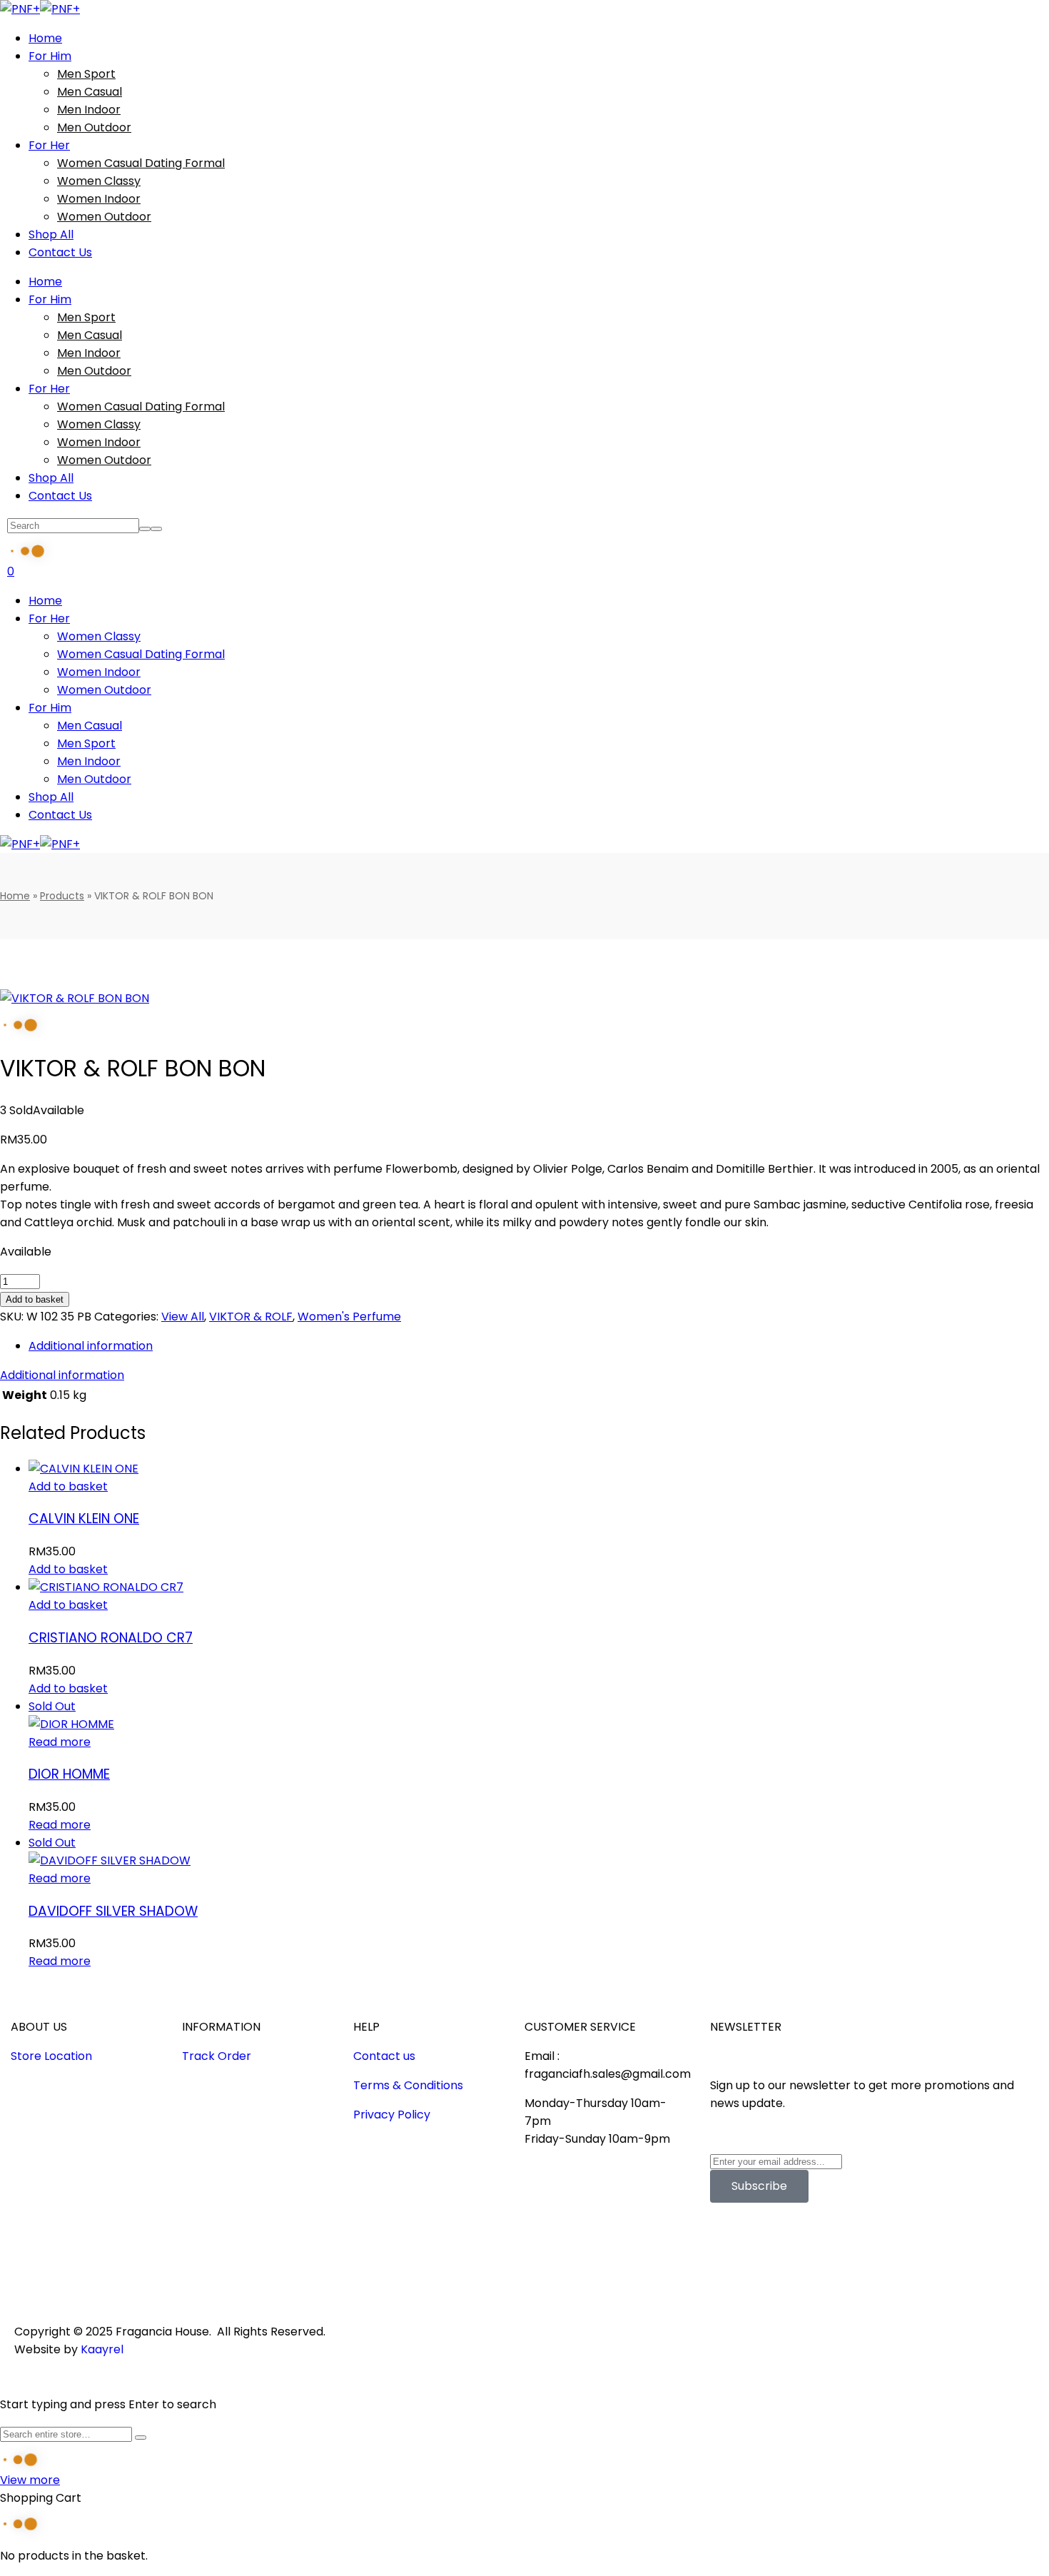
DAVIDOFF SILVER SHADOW (113, 1911)
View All (183, 1317)
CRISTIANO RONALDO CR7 (111, 1638)
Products (62, 896)
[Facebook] (728, 2249)
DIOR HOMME (69, 1774)
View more (30, 2480)
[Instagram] (766, 2249)
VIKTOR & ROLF (251, 1317)
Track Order (217, 2056)
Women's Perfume (349, 1317)
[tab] (539, 1346)
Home (15, 896)
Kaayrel (102, 2349)
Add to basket (35, 1299)
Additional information (91, 1346)
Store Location (51, 2056)
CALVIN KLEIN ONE (84, 1519)
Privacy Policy (392, 2115)
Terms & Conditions (408, 2085)
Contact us (384, 2056)
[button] (68, 1486)
